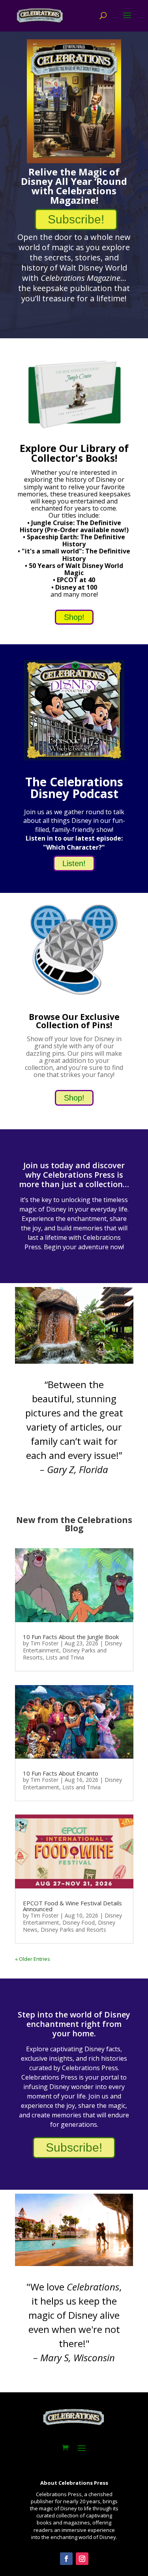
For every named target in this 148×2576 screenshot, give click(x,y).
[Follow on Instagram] (82, 2559)
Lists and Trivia (65, 1657)
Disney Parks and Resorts (73, 1930)
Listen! (74, 863)
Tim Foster (44, 1643)
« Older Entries (33, 1959)
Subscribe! (76, 219)
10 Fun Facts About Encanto (61, 1773)
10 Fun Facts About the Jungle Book (71, 1637)
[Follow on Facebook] (66, 2559)
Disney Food (79, 1922)
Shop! (74, 617)
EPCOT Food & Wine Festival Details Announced (72, 1906)
